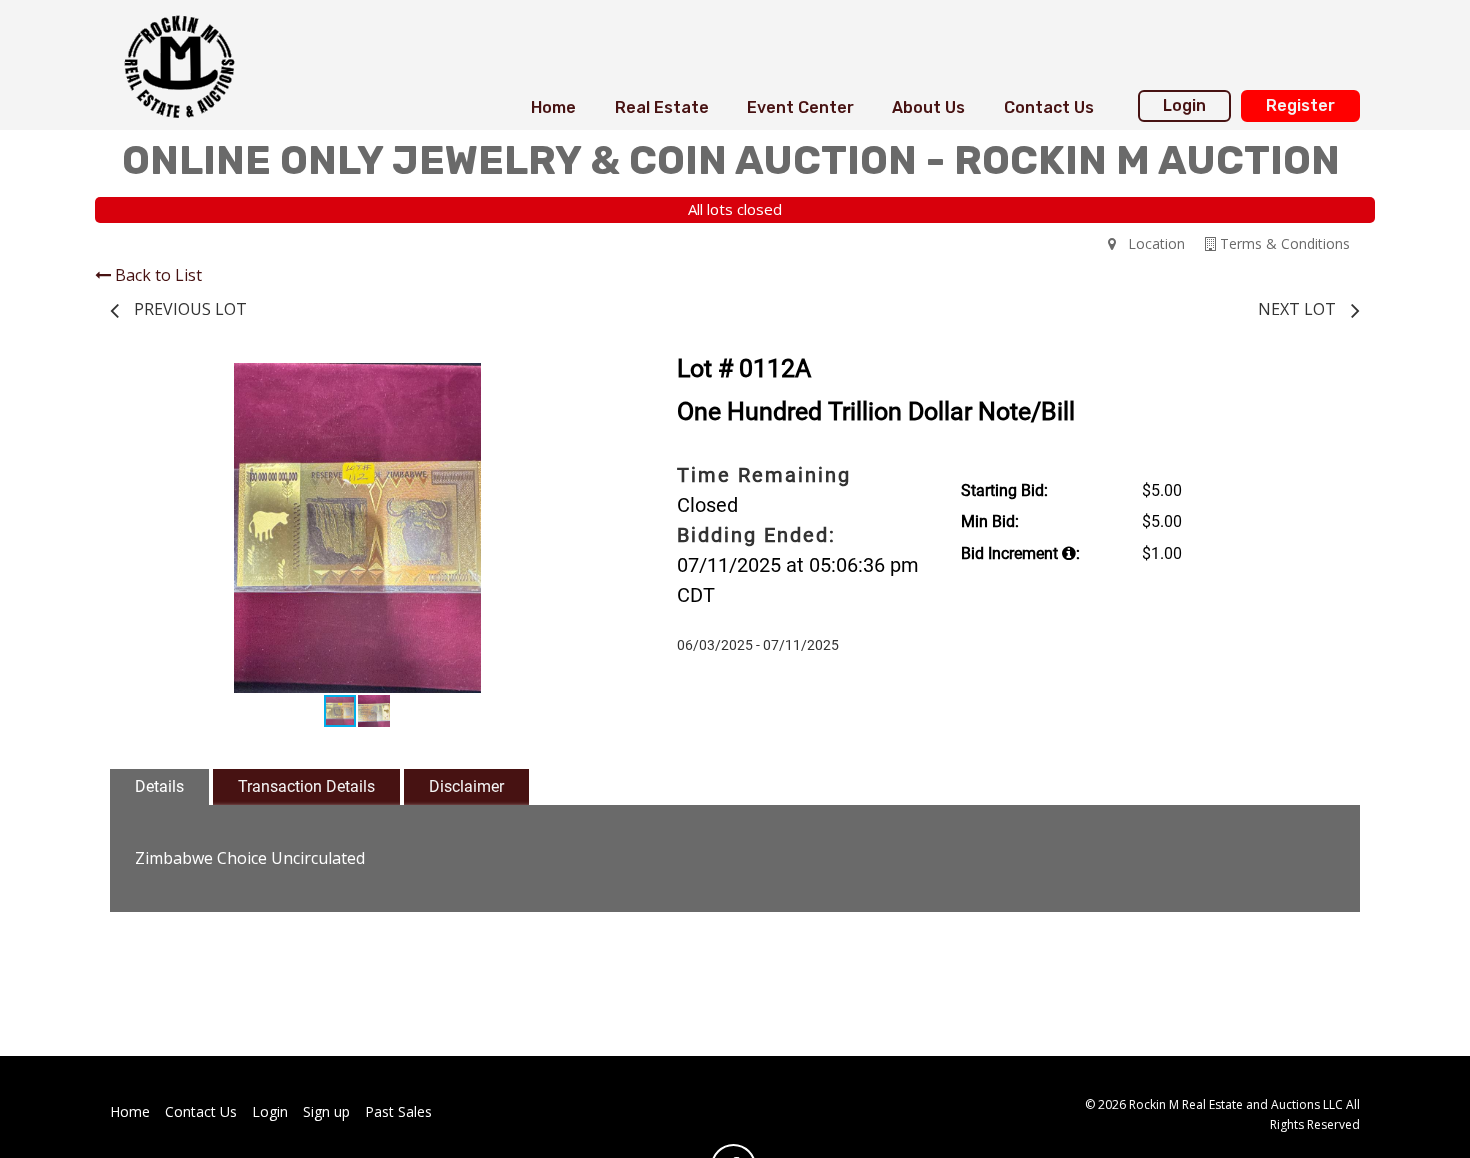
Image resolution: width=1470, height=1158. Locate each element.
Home (553, 107)
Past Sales (398, 1111)
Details (159, 786)
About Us (928, 107)
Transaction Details (306, 786)
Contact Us (1049, 107)
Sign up (326, 1111)
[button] (587, 381)
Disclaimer (466, 786)
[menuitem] (553, 108)
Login (1184, 105)
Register (1300, 105)
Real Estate (662, 107)
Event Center (800, 107)
